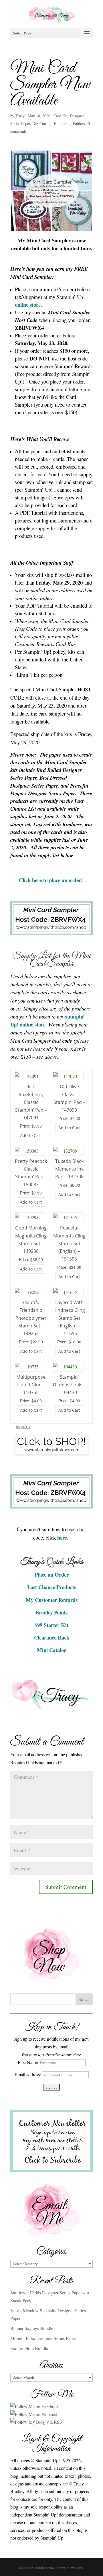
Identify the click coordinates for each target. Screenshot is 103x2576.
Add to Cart (31, 1135)
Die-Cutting (42, 123)
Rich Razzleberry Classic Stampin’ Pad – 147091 (31, 1102)
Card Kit (61, 116)
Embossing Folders (69, 123)
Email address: (28, 2074)
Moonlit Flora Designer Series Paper (43, 2338)
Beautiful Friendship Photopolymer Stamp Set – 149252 (31, 1318)
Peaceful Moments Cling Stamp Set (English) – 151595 (69, 1243)
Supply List (23, 1427)
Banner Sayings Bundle (32, 2328)
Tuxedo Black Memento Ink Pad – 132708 (69, 1169)
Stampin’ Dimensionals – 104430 (69, 1385)
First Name (28, 2062)
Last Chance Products (52, 1587)
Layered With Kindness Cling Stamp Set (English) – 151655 (69, 1318)
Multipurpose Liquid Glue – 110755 (31, 1385)
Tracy (20, 116)
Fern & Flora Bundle (29, 2348)
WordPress (77, 2567)
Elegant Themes (44, 2567)
